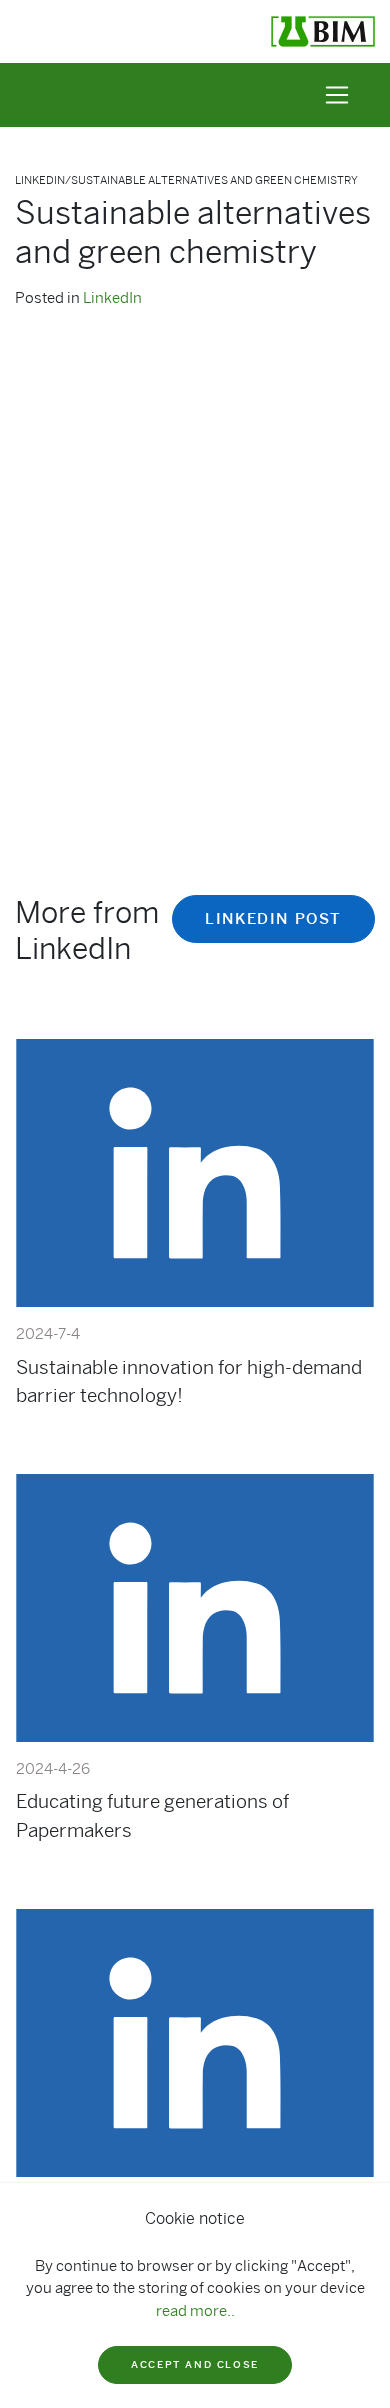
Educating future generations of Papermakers (152, 1815)
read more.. (195, 2311)
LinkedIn (112, 298)
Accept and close (195, 2364)
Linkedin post (273, 919)
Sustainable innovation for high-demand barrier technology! (189, 1381)
